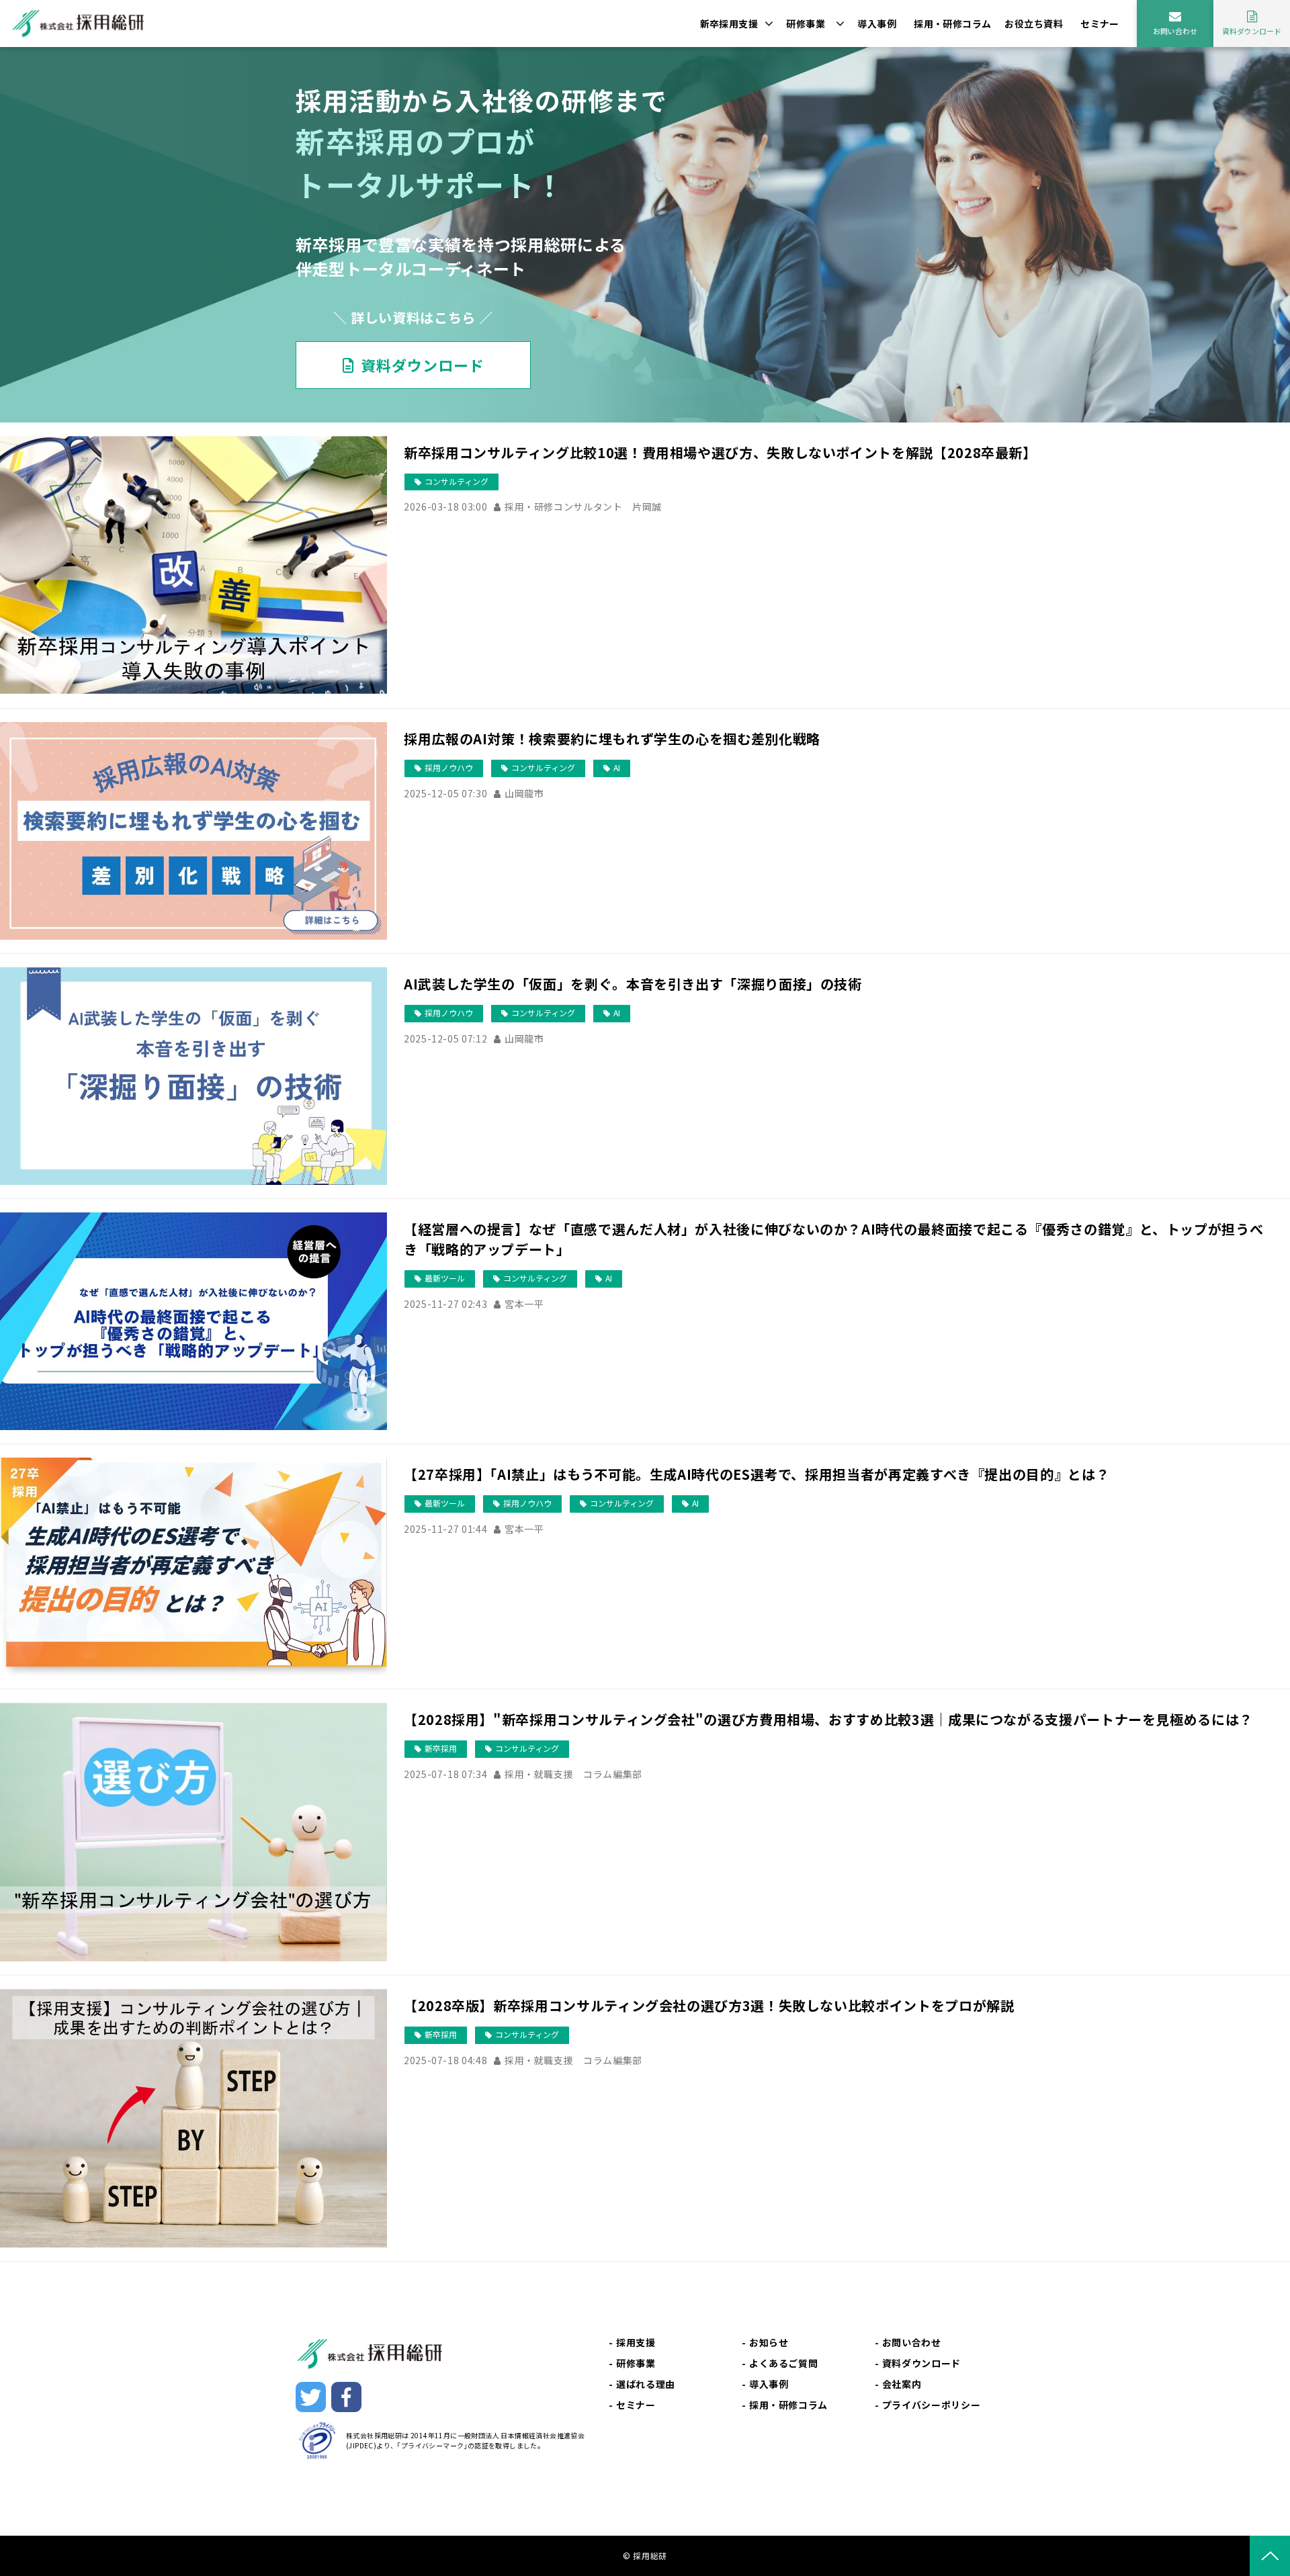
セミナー (1100, 24)
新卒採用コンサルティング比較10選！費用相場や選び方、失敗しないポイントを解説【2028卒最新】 (720, 452)
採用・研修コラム (952, 24)
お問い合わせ (1175, 31)
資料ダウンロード (1252, 31)
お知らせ (769, 2342)
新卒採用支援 (729, 24)
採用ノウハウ (449, 767)
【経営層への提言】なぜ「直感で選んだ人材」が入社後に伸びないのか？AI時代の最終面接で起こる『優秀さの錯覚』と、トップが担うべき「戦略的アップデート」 (833, 1239)
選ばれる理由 (646, 2384)
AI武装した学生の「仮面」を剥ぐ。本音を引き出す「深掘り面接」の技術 (633, 984)
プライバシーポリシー (931, 2405)
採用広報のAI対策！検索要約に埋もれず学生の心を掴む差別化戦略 (612, 739)
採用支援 (636, 2342)
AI (617, 767)
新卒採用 (441, 1748)
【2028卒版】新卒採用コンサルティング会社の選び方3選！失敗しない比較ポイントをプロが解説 (709, 2005)
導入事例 (877, 24)
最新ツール (445, 1278)
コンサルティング (457, 481)
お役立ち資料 (1034, 24)
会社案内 (902, 2384)
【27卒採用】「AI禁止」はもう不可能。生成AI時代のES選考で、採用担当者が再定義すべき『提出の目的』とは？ (757, 1474)
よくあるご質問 (783, 2363)
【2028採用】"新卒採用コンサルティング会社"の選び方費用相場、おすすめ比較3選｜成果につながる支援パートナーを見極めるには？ (828, 1719)
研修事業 (806, 24)
